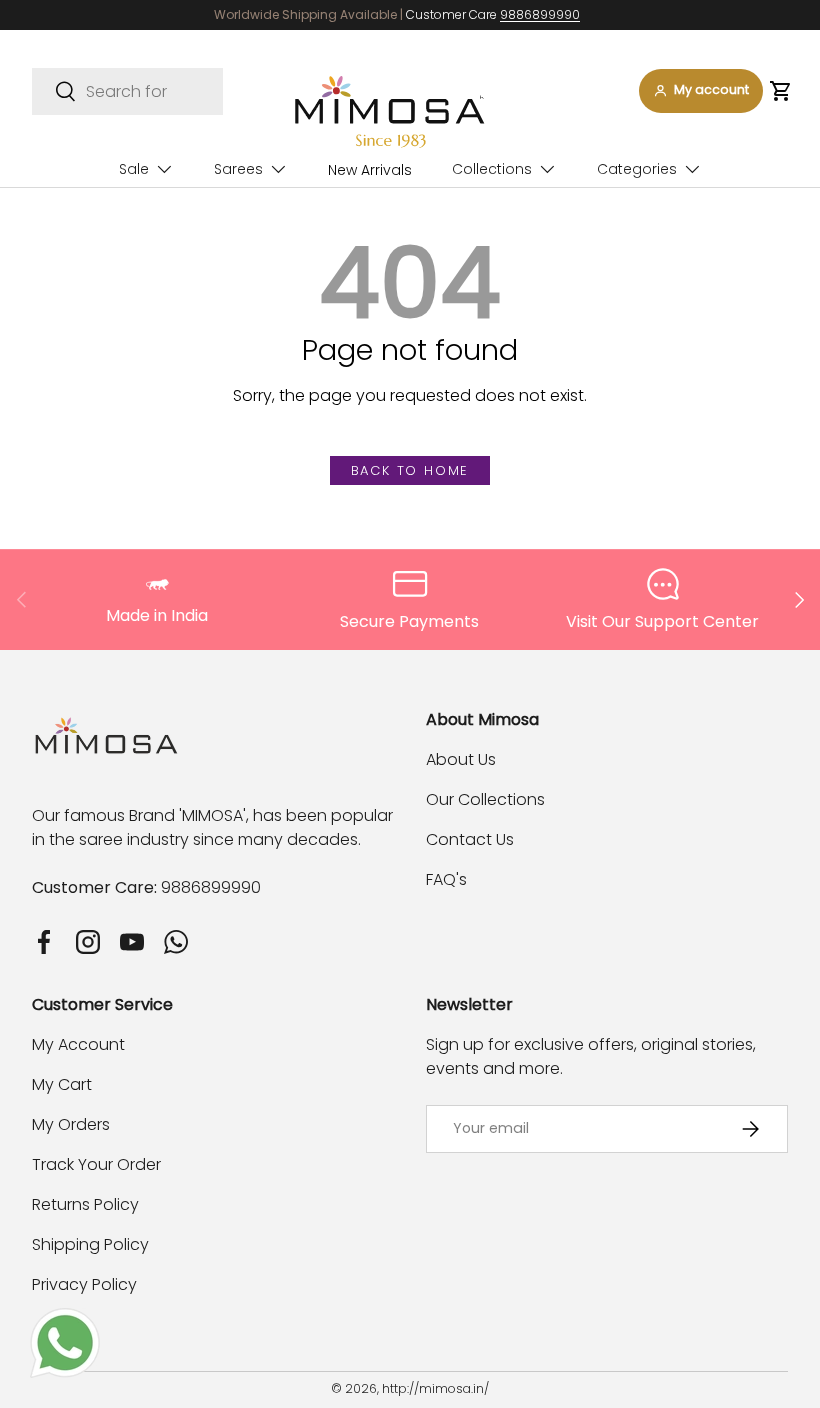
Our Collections (485, 799)
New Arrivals (370, 170)
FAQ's (446, 879)
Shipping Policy (90, 1244)
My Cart (62, 1084)
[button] (780, 91)
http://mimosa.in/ (435, 1388)
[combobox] (127, 91)
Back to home (410, 470)
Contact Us (470, 839)
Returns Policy (85, 1204)
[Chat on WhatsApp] (65, 1319)
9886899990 (540, 14)
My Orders (71, 1124)
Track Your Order (96, 1164)
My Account (78, 1044)
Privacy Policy (84, 1284)
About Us (461, 759)
